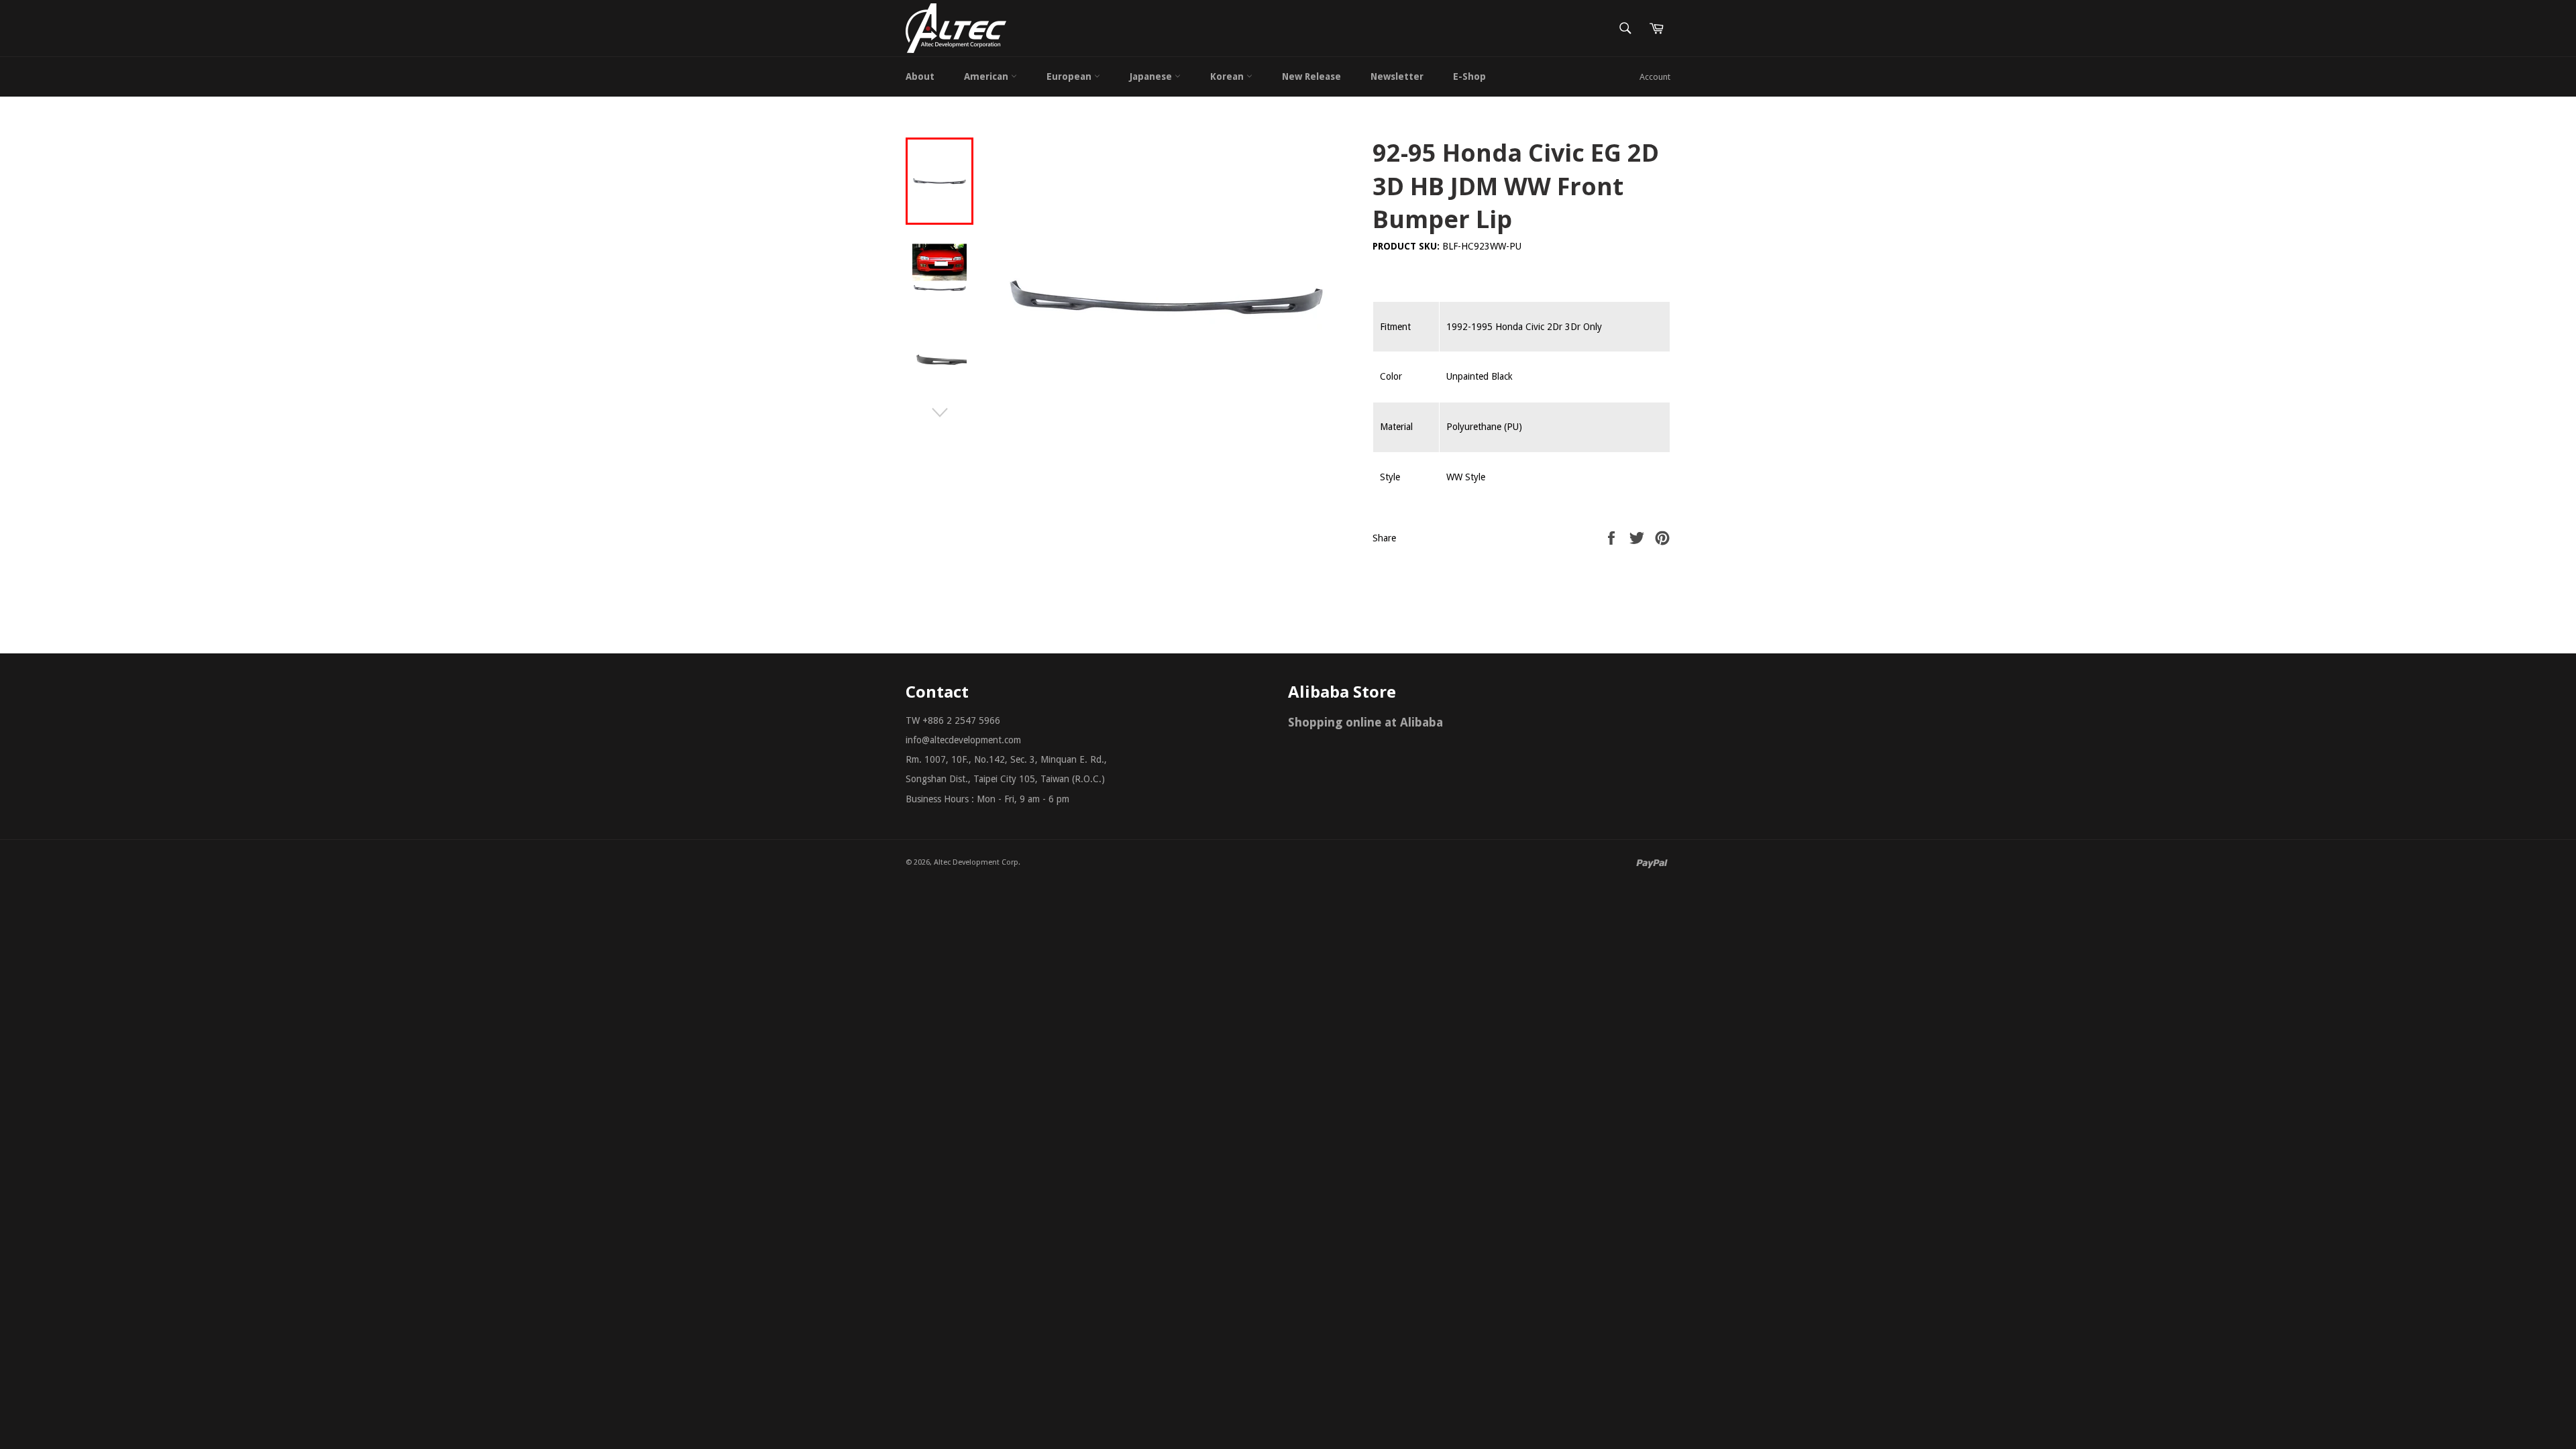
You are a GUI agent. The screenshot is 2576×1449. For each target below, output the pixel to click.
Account (1655, 77)
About (920, 76)
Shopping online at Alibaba (1365, 722)
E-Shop (1469, 76)
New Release (1311, 76)
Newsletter (1397, 76)
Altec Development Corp (976, 862)
